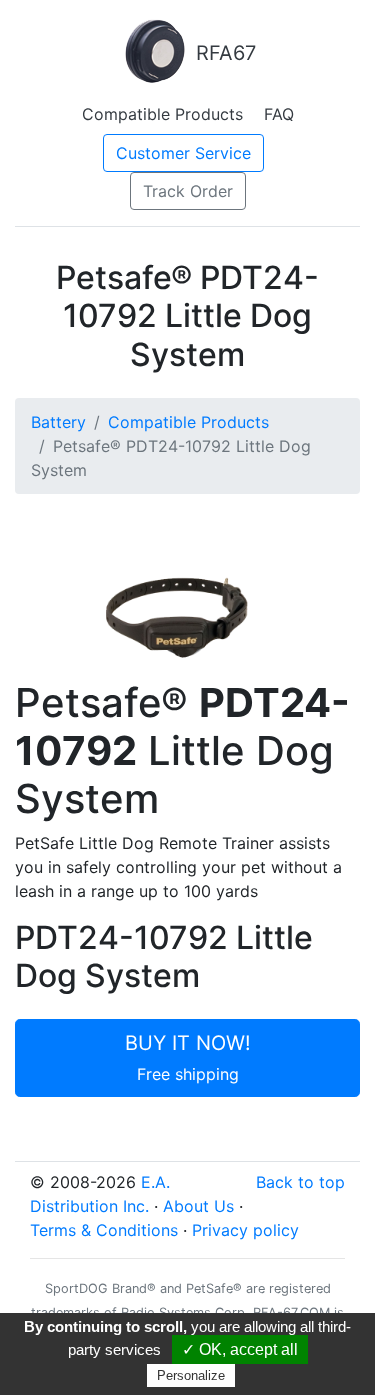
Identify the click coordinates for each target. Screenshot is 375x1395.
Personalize (191, 1375)
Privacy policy (245, 1230)
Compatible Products (162, 114)
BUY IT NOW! (188, 1057)
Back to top (300, 1182)
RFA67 (223, 53)
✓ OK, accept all (240, 1349)
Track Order (188, 191)
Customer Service (183, 153)
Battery (58, 422)
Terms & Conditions (104, 1230)
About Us (198, 1206)
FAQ (279, 114)
